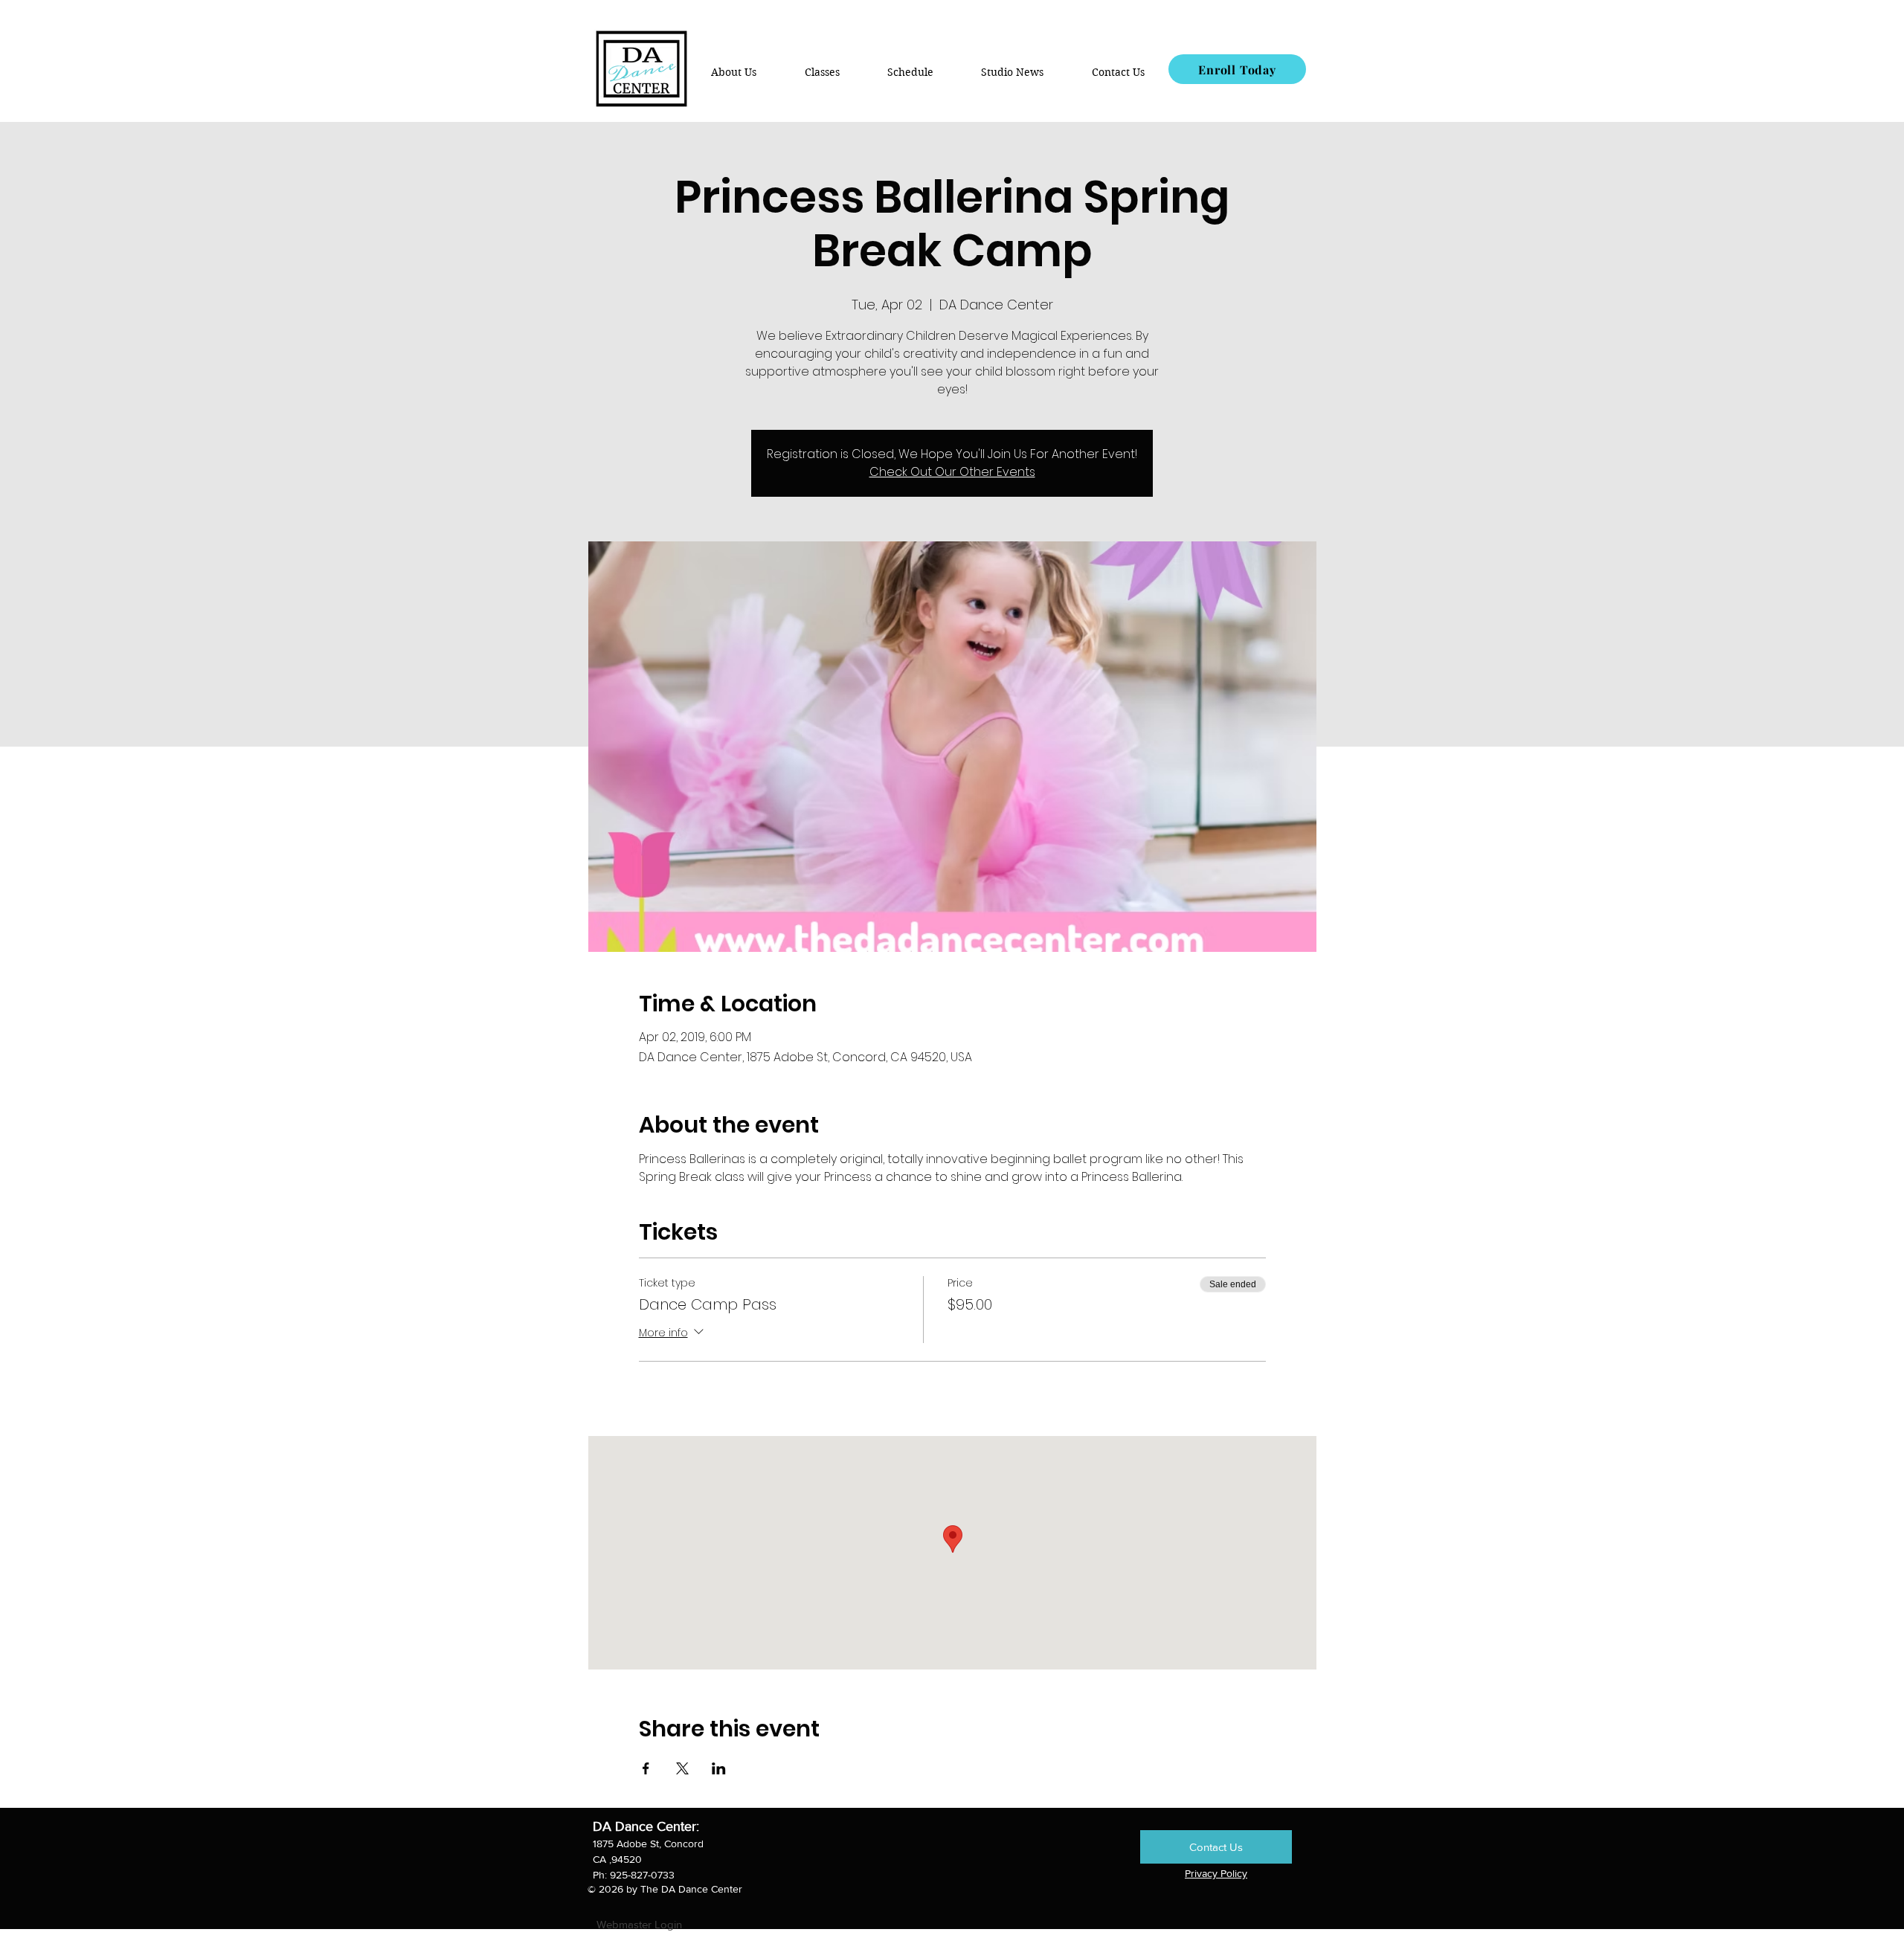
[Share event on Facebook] (646, 1768)
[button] (821, 72)
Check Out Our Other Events (952, 472)
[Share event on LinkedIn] (719, 1768)
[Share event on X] (682, 1768)
